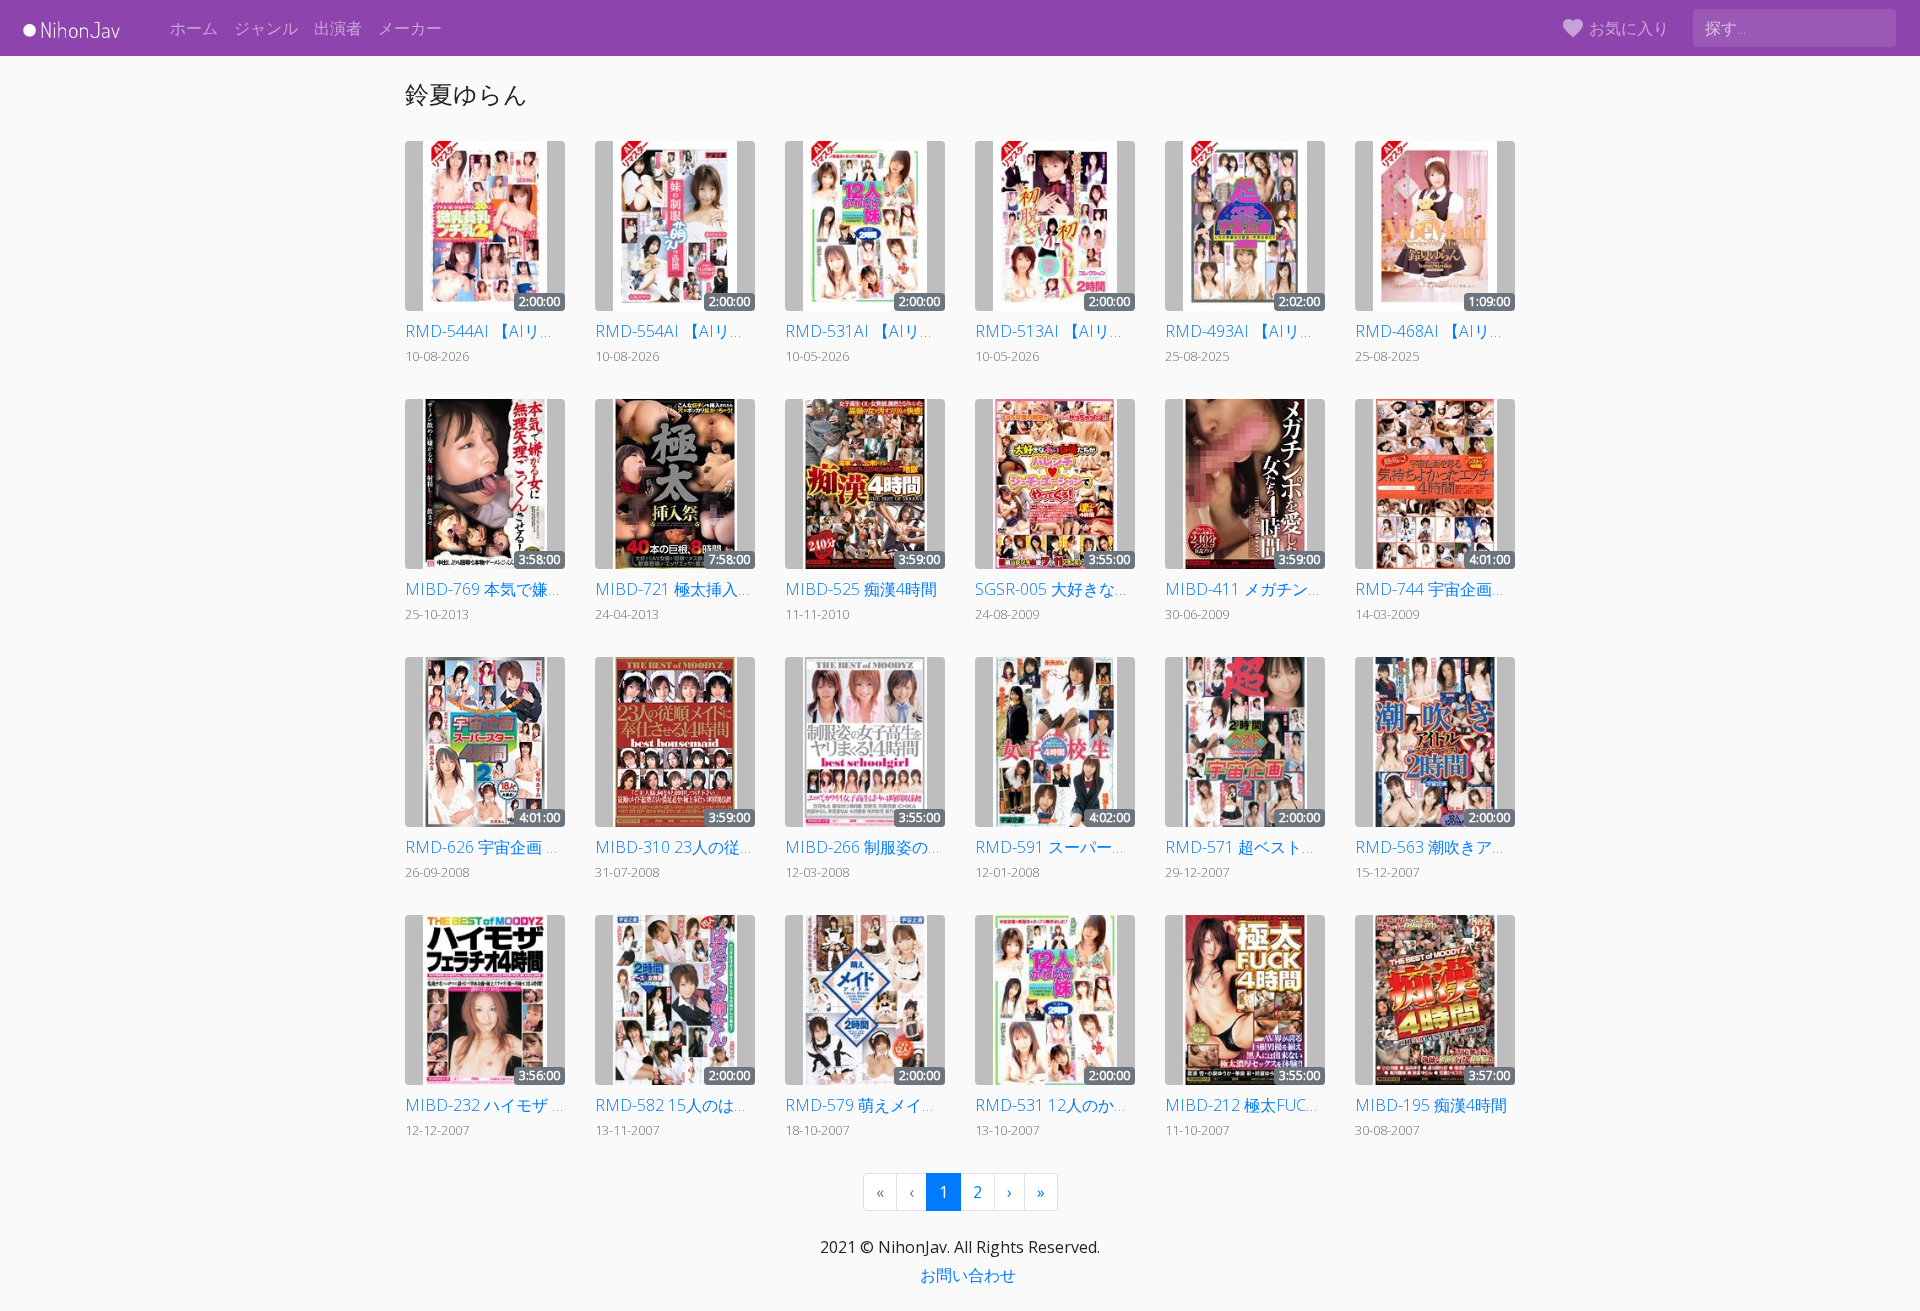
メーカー (410, 28)
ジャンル (266, 28)
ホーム (194, 28)
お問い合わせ (968, 1275)
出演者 (338, 28)
